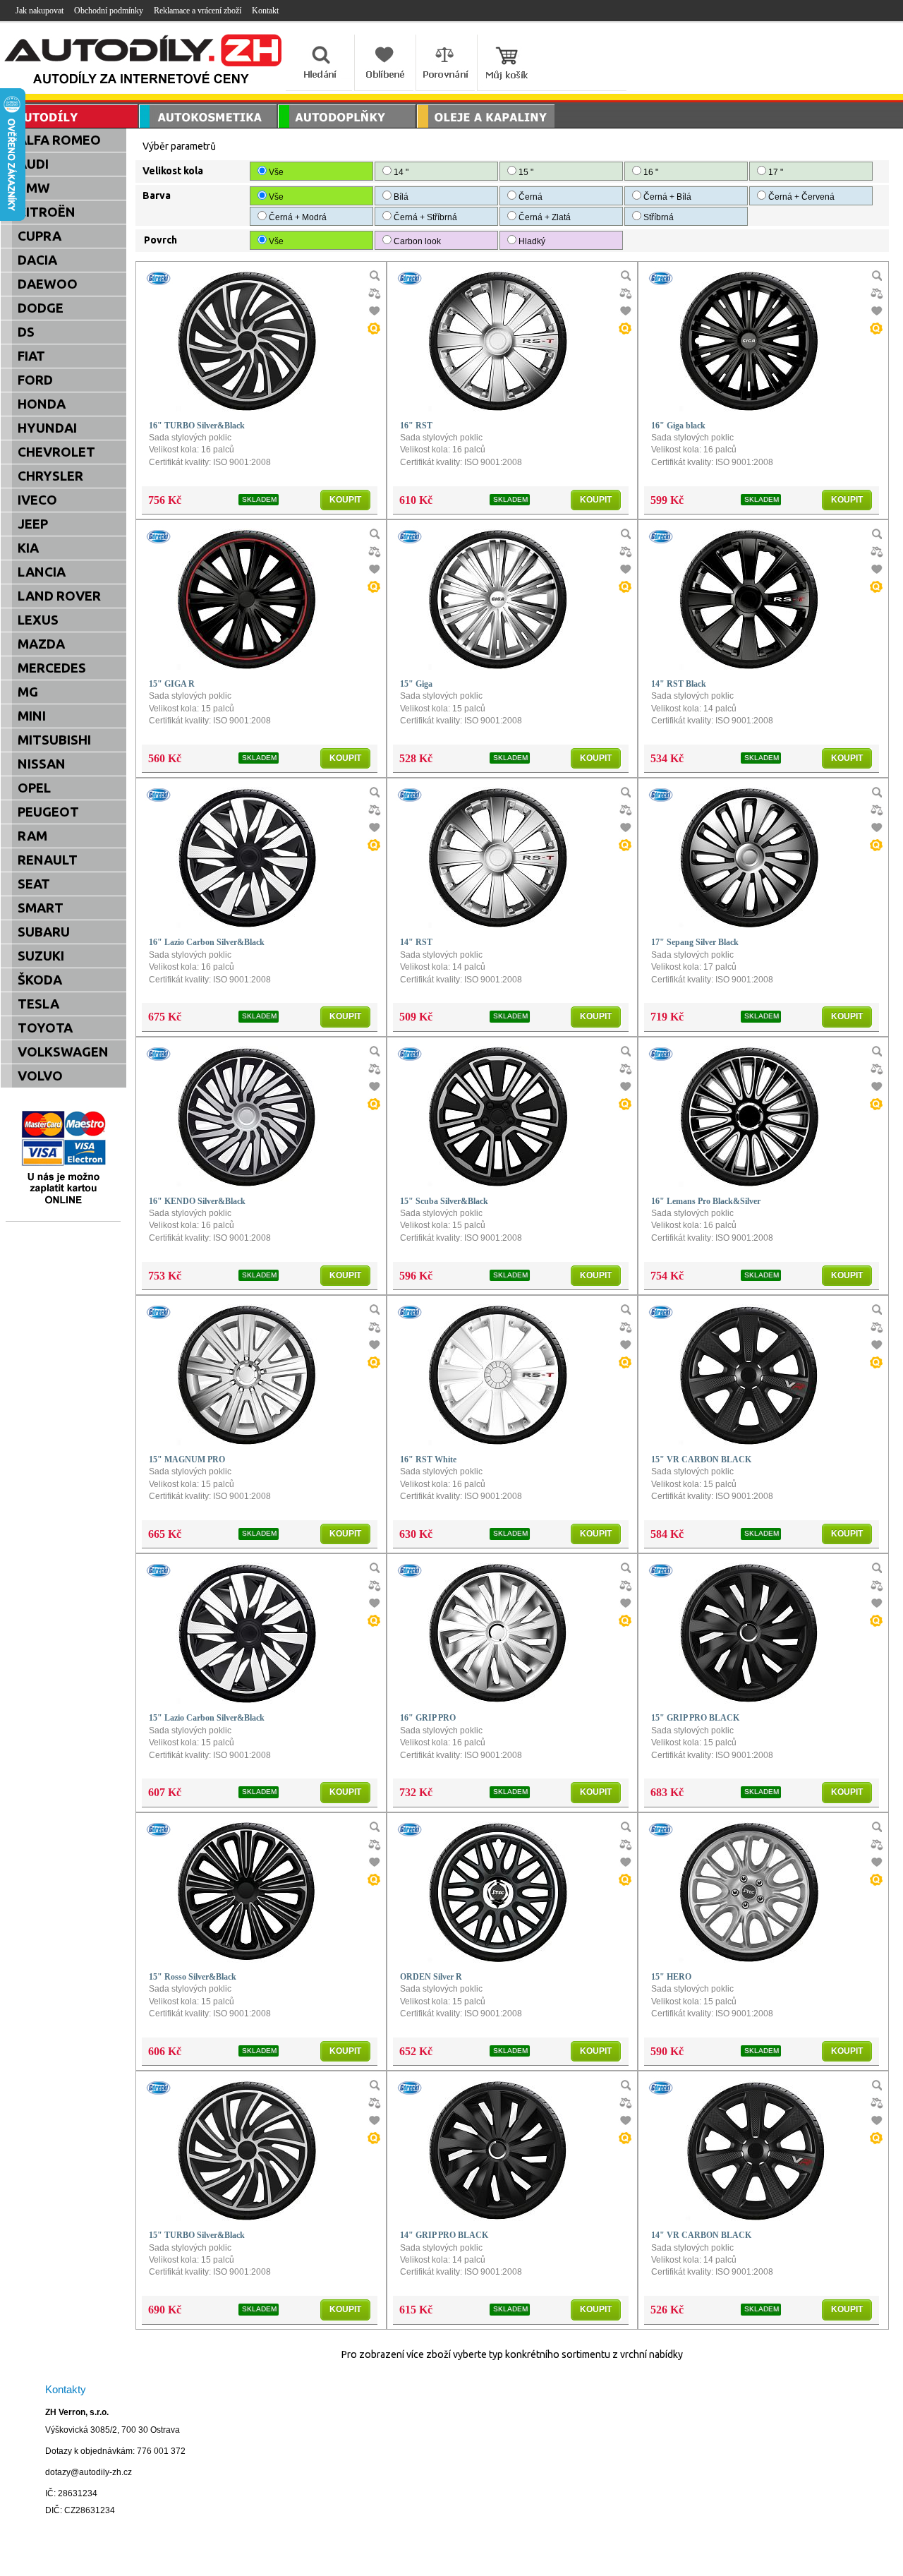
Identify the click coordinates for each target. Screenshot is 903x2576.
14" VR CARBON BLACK (701, 2235)
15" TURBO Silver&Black (197, 2235)
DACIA (37, 260)
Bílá (401, 197)
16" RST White (428, 1459)
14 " (400, 172)
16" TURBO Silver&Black (197, 426)
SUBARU (44, 932)
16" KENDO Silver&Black (197, 1201)
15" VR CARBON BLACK (701, 1459)
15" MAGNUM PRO (187, 1459)
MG (28, 692)
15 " (525, 172)
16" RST (416, 426)
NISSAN (42, 764)
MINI (32, 716)
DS (26, 332)
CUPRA (40, 236)
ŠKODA (40, 980)
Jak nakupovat (40, 11)
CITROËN (47, 212)
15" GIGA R (172, 684)
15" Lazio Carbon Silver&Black (207, 1718)
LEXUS (38, 620)
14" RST (416, 942)
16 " (650, 172)
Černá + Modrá (298, 217)
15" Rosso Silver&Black (193, 1977)
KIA (28, 548)
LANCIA (42, 572)
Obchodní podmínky (109, 11)
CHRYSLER (50, 476)
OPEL (34, 788)
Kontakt (265, 11)
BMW (34, 188)
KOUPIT (345, 500)
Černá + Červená (801, 197)
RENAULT (48, 860)
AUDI (33, 164)
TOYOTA (45, 1028)
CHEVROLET (56, 452)
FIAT (31, 356)
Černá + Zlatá (545, 217)
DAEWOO (48, 284)
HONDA (42, 404)
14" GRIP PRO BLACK (444, 2235)
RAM (32, 836)
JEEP (33, 524)
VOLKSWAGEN (63, 1052)
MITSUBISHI (54, 740)
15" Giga (416, 684)
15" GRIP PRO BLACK (695, 1718)
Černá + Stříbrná (425, 217)
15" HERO (671, 1977)
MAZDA (41, 644)
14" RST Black (679, 684)
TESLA (38, 1004)
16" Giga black (678, 426)
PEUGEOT (48, 812)
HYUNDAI (47, 428)
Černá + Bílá (667, 197)
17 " (775, 172)
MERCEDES (52, 668)
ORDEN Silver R (431, 1977)
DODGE (41, 308)
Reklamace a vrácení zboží (198, 11)
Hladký (532, 241)
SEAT (34, 884)
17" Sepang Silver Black (695, 942)
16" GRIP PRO (428, 1718)
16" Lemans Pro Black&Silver (706, 1201)
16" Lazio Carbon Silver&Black (207, 942)
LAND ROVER (59, 596)
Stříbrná (659, 217)
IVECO (37, 500)
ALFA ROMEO (59, 140)
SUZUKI (41, 956)
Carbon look (417, 241)
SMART (41, 908)
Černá (531, 197)
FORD (35, 380)
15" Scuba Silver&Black (444, 1201)
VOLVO (40, 1076)
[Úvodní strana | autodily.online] (144, 62)
